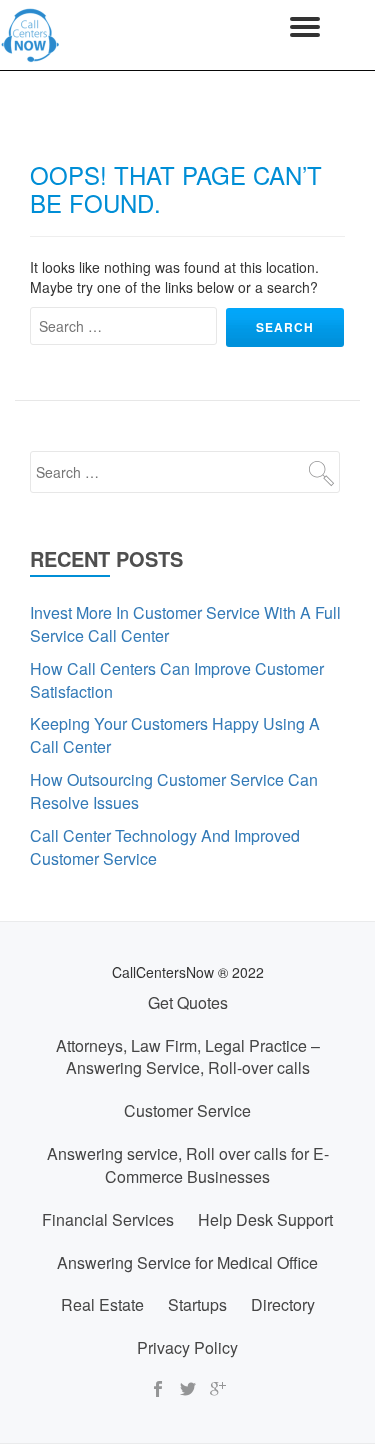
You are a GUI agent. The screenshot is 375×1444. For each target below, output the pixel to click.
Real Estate (102, 1304)
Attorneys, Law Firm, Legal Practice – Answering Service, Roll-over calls (188, 1057)
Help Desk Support (265, 1219)
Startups (197, 1304)
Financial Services (108, 1219)
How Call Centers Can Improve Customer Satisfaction (177, 680)
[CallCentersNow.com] (34, 35)
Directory (283, 1304)
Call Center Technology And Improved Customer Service (165, 847)
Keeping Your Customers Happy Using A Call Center (175, 735)
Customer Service (187, 1110)
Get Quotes (188, 1002)
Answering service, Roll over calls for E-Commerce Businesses (188, 1165)
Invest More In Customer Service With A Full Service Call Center (185, 624)
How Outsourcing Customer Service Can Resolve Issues (174, 791)
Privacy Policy (187, 1347)
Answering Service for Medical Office (187, 1262)
